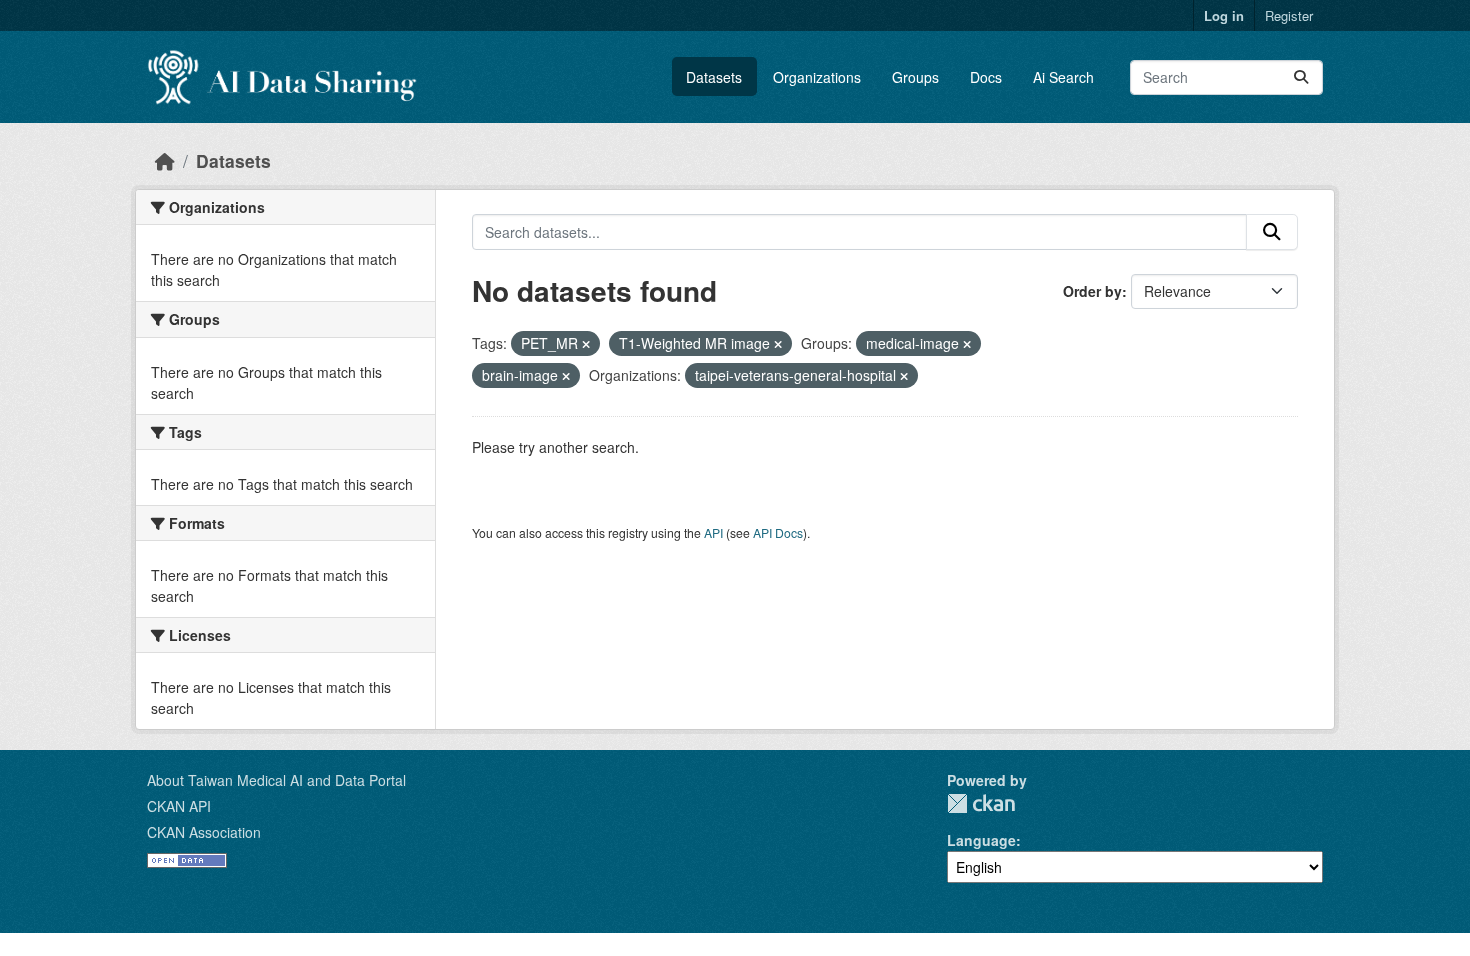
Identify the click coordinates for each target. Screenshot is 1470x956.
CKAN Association (204, 832)
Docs (986, 77)
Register (1289, 15)
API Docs (778, 532)
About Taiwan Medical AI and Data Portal (276, 780)
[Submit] (1301, 77)
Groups (915, 77)
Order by (1092, 291)
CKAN (981, 803)
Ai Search (1063, 77)
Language (981, 840)
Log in (1224, 15)
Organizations (817, 77)
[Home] (165, 160)
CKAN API (179, 806)
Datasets (714, 77)
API (713, 532)
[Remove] (586, 344)
